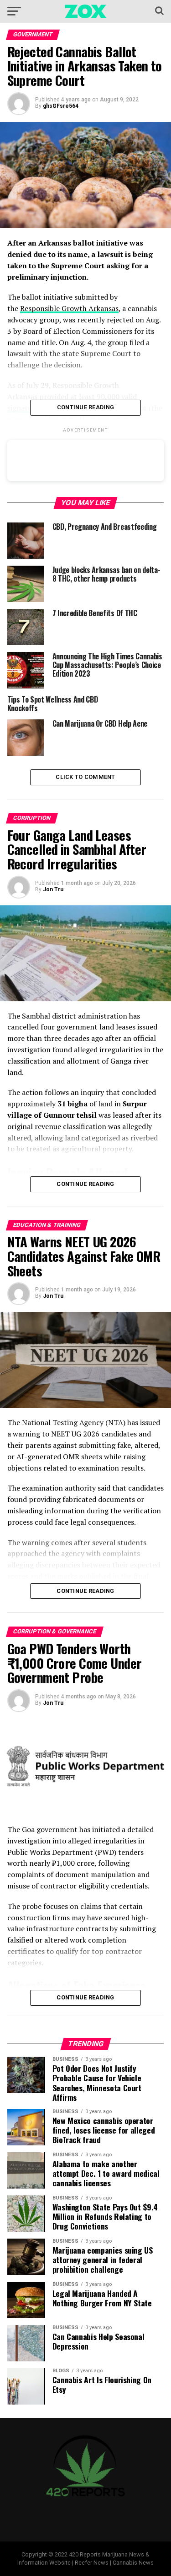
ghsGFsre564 (61, 106)
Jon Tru (53, 889)
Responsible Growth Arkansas (69, 308)
